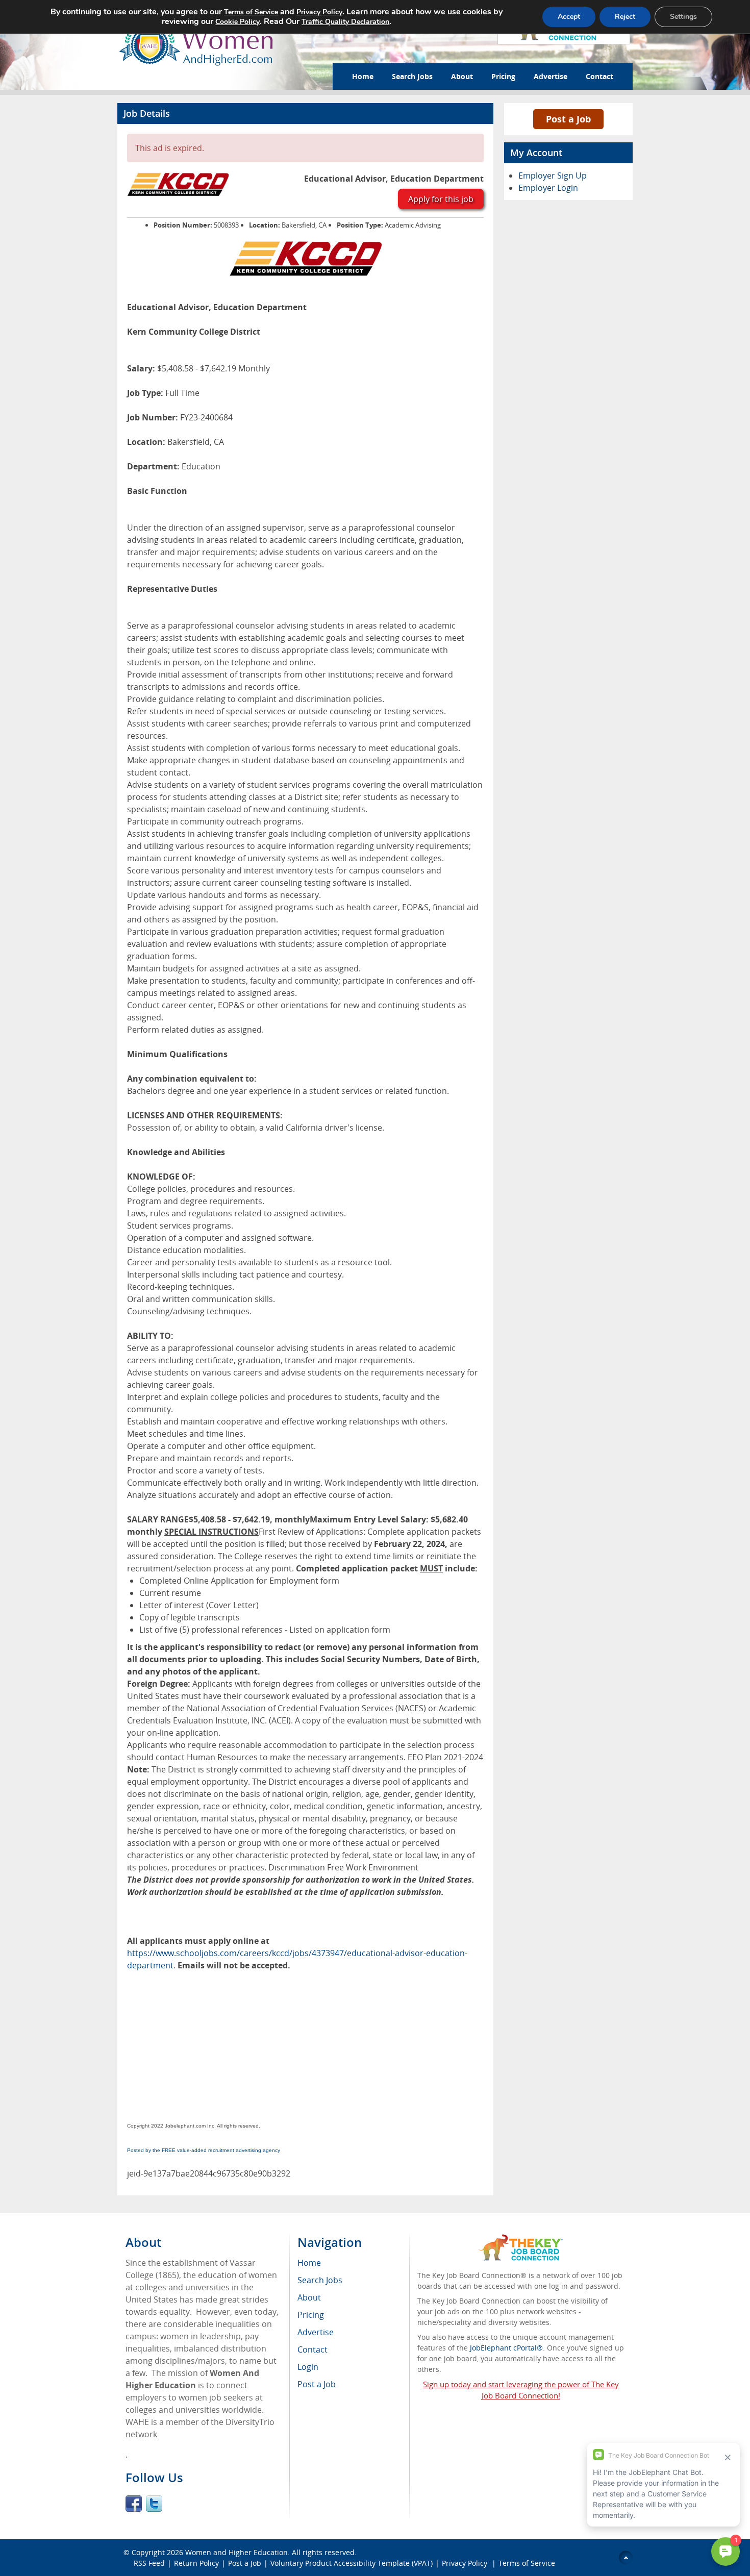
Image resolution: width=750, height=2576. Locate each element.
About (462, 76)
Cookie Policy (237, 22)
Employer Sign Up (553, 176)
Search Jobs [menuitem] (320, 2280)
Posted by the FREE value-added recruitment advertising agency (204, 2150)
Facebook (134, 2504)
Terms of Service (527, 2563)
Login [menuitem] (308, 2367)
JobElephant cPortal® (506, 2348)
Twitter (154, 2504)
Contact (599, 76)
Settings (683, 17)
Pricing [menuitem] (311, 2315)
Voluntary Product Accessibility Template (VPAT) (352, 2563)
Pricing (503, 76)
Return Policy (196, 2563)
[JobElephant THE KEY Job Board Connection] (521, 2239)
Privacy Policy (466, 2563)
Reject (625, 17)
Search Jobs (412, 76)
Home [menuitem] (309, 2263)
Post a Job (568, 119)
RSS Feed (149, 2563)
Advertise (551, 76)
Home (363, 76)
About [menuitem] (309, 2297)
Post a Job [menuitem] (317, 2384)
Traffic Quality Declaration (345, 22)
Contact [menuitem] (312, 2349)
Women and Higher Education (236, 2552)
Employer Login (548, 188)
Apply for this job (441, 199)
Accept (569, 17)
